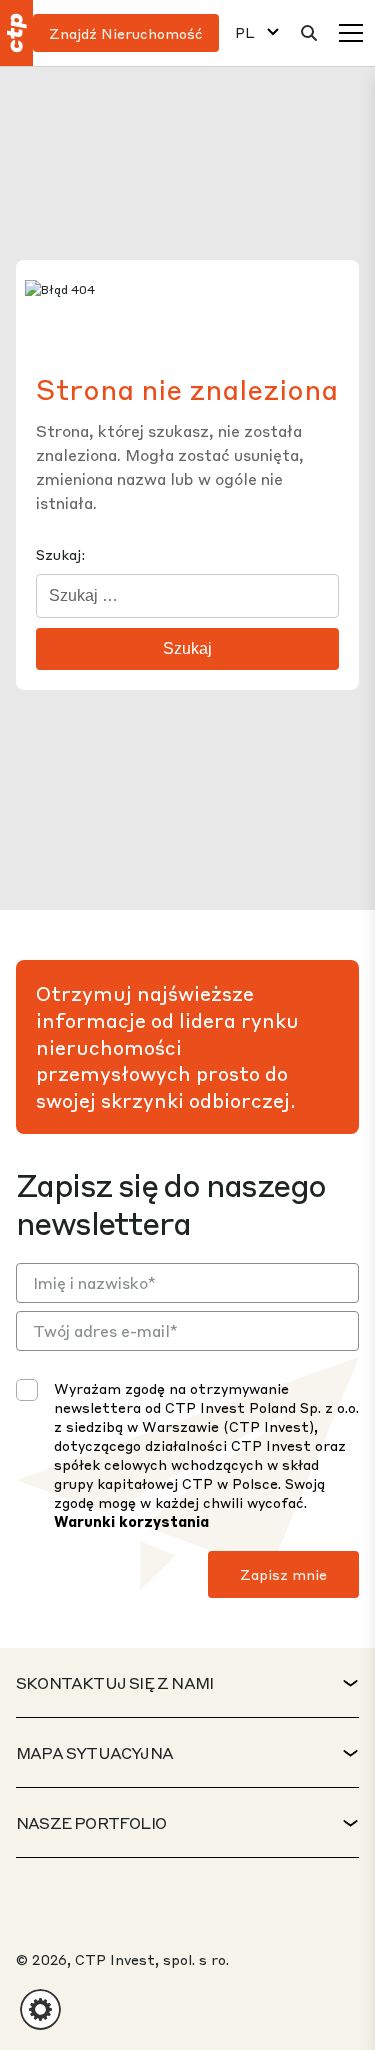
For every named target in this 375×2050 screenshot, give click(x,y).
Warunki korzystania (131, 1521)
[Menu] (351, 33)
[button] (40, 2009)
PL (245, 32)
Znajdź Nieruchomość (126, 33)
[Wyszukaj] (309, 33)
